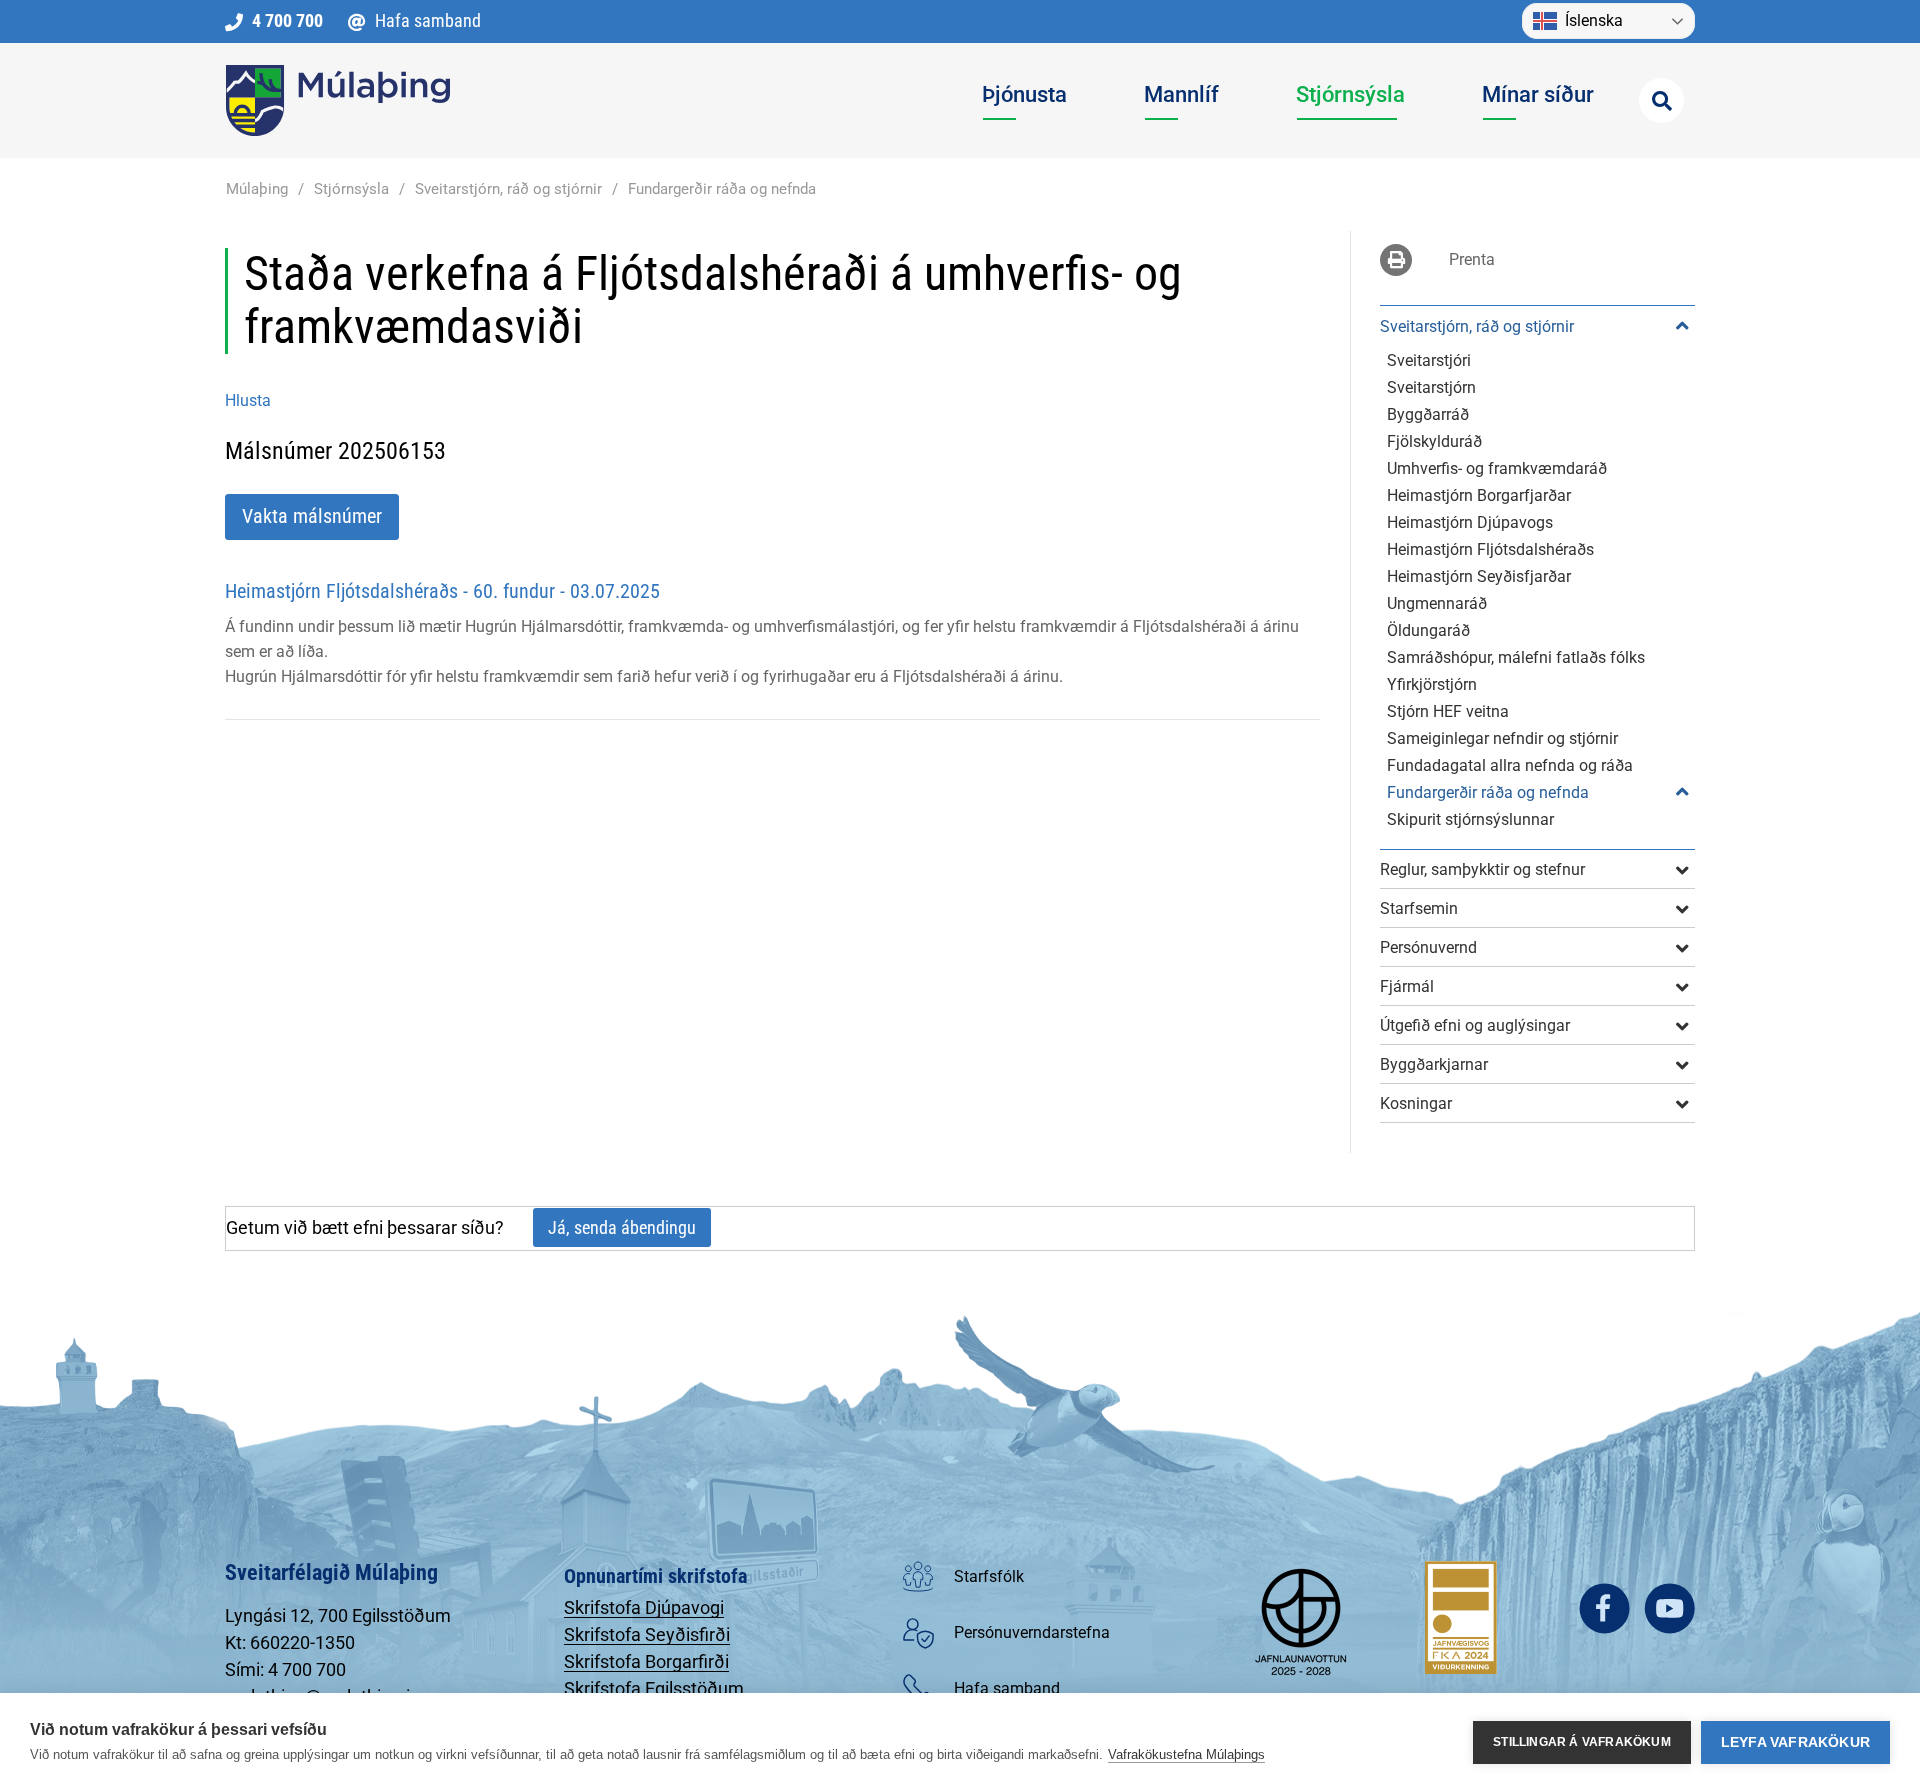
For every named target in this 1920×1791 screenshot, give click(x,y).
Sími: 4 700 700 (285, 1669)
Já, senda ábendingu (622, 1227)
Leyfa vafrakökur (1795, 1742)
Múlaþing (257, 189)
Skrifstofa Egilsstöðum (654, 1688)
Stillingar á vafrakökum (1582, 1742)
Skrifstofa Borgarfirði (646, 1661)
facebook (1604, 1608)
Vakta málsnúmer (312, 516)
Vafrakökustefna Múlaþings (1186, 1754)
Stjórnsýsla (351, 189)
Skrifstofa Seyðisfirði (647, 1634)
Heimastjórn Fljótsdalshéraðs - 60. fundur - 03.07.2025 (442, 591)
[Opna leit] (1661, 100)
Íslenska (1594, 20)
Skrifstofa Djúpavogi (644, 1607)
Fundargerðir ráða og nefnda (722, 189)
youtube (1669, 1608)
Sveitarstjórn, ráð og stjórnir (508, 189)
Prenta (1472, 259)
